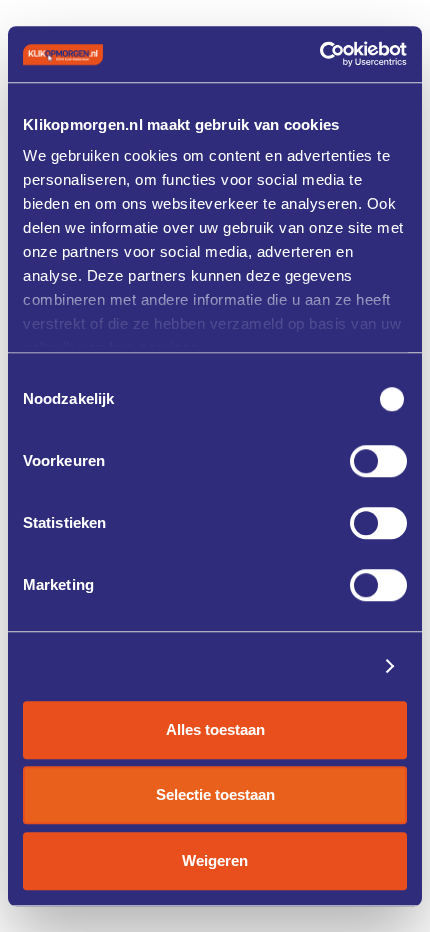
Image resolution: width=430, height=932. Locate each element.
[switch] (378, 461)
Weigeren (215, 860)
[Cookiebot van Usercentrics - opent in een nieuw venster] (319, 54)
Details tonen (319, 665)
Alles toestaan (215, 729)
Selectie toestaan (215, 794)
